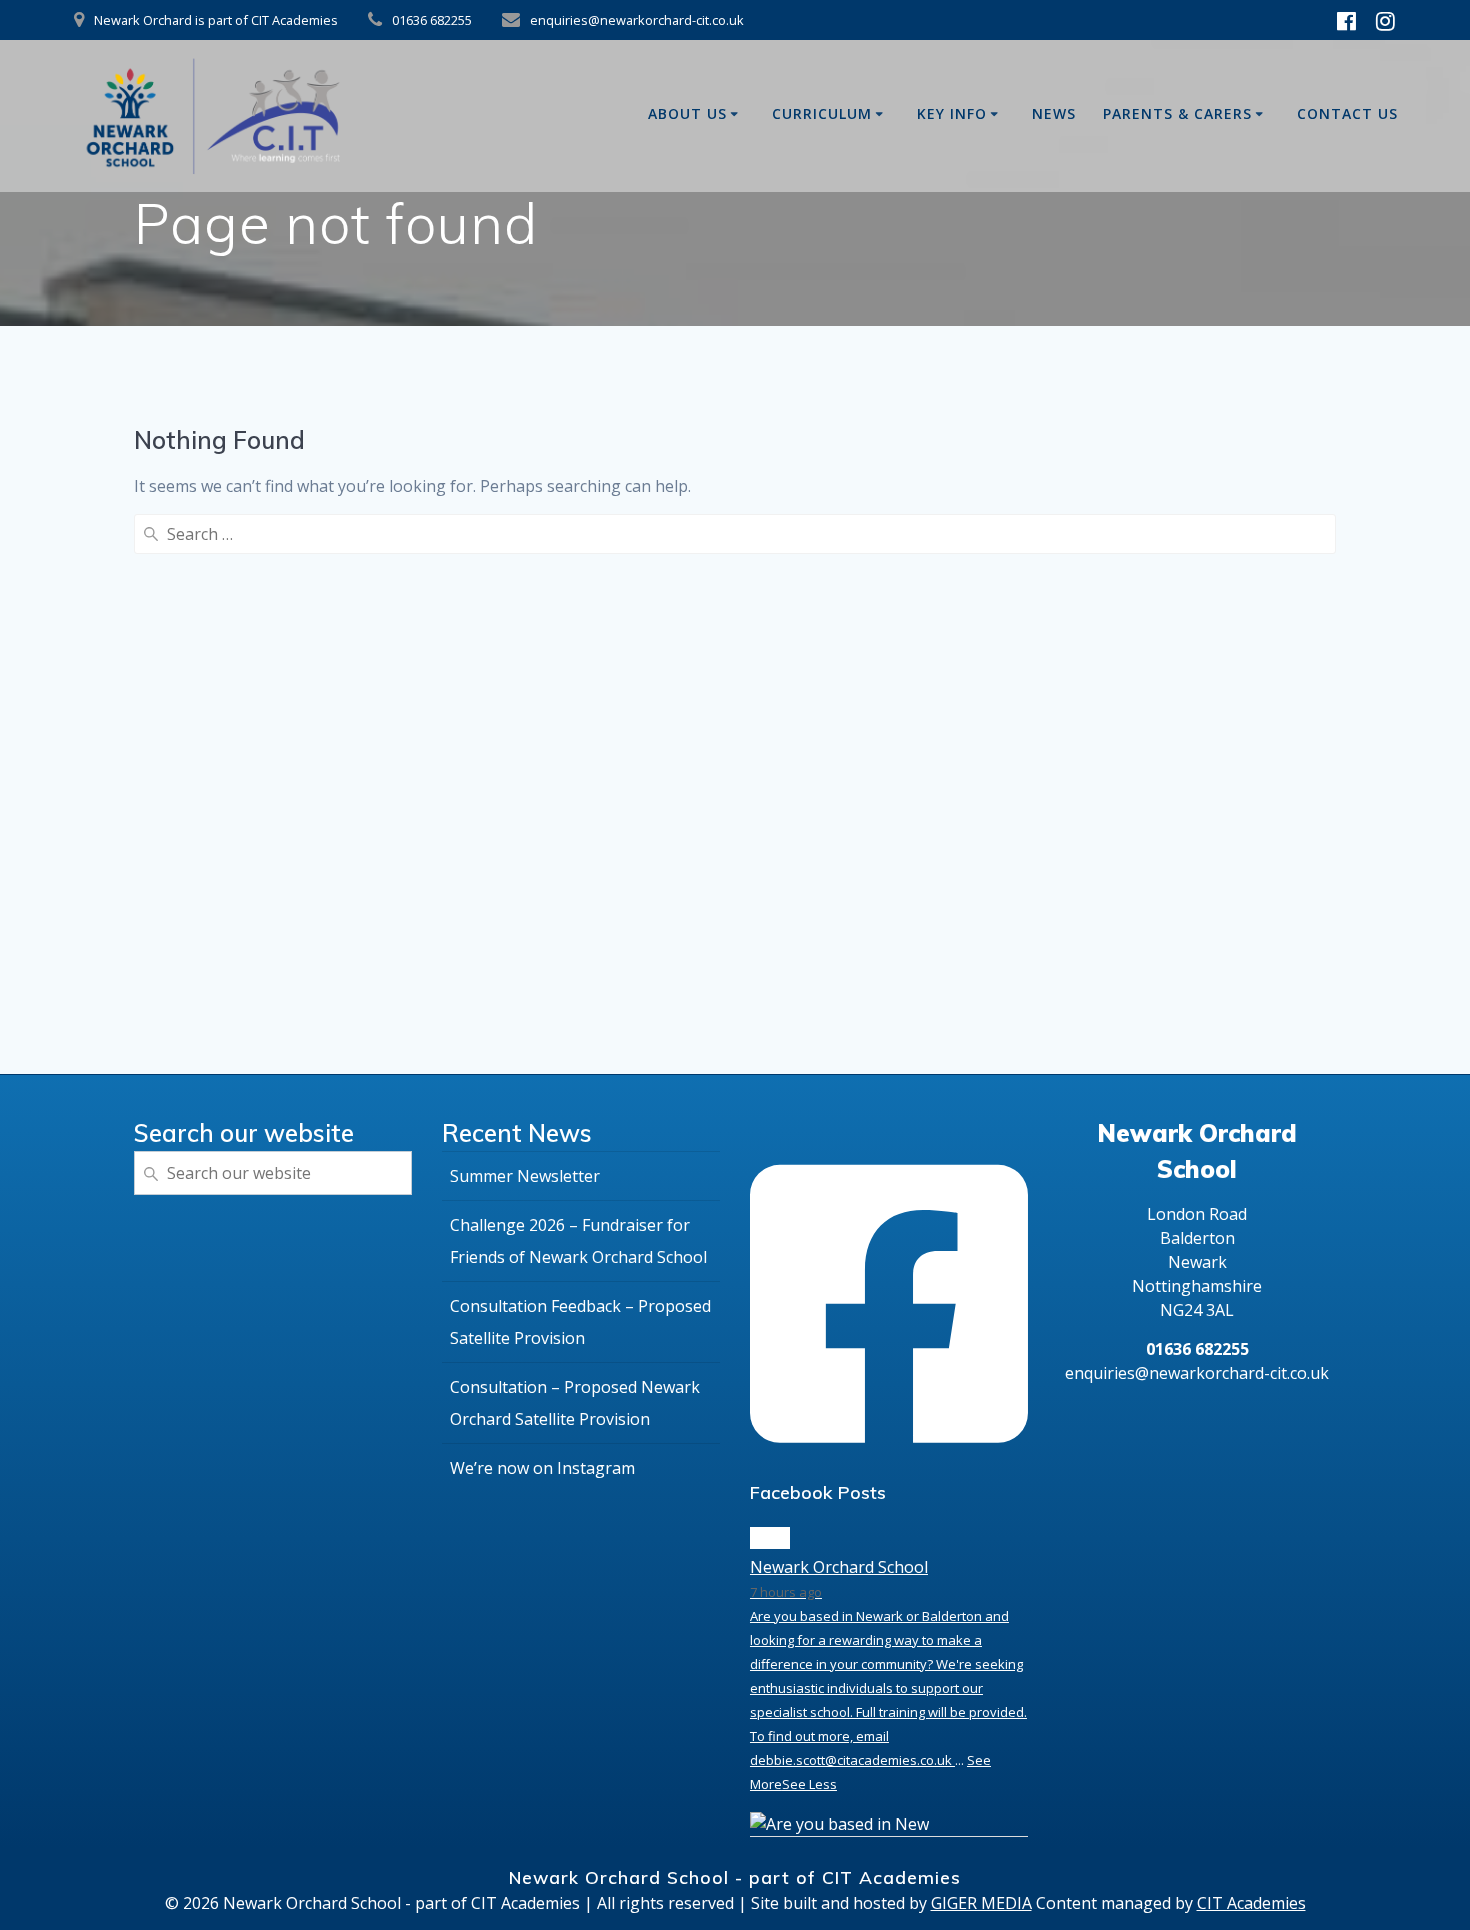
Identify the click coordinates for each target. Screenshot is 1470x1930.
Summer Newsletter (525, 1176)
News (1054, 113)
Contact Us (1347, 113)
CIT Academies (1251, 1903)
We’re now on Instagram (542, 1468)
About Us (687, 113)
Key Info (952, 113)
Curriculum (822, 113)
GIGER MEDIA (981, 1903)
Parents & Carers (1177, 113)
